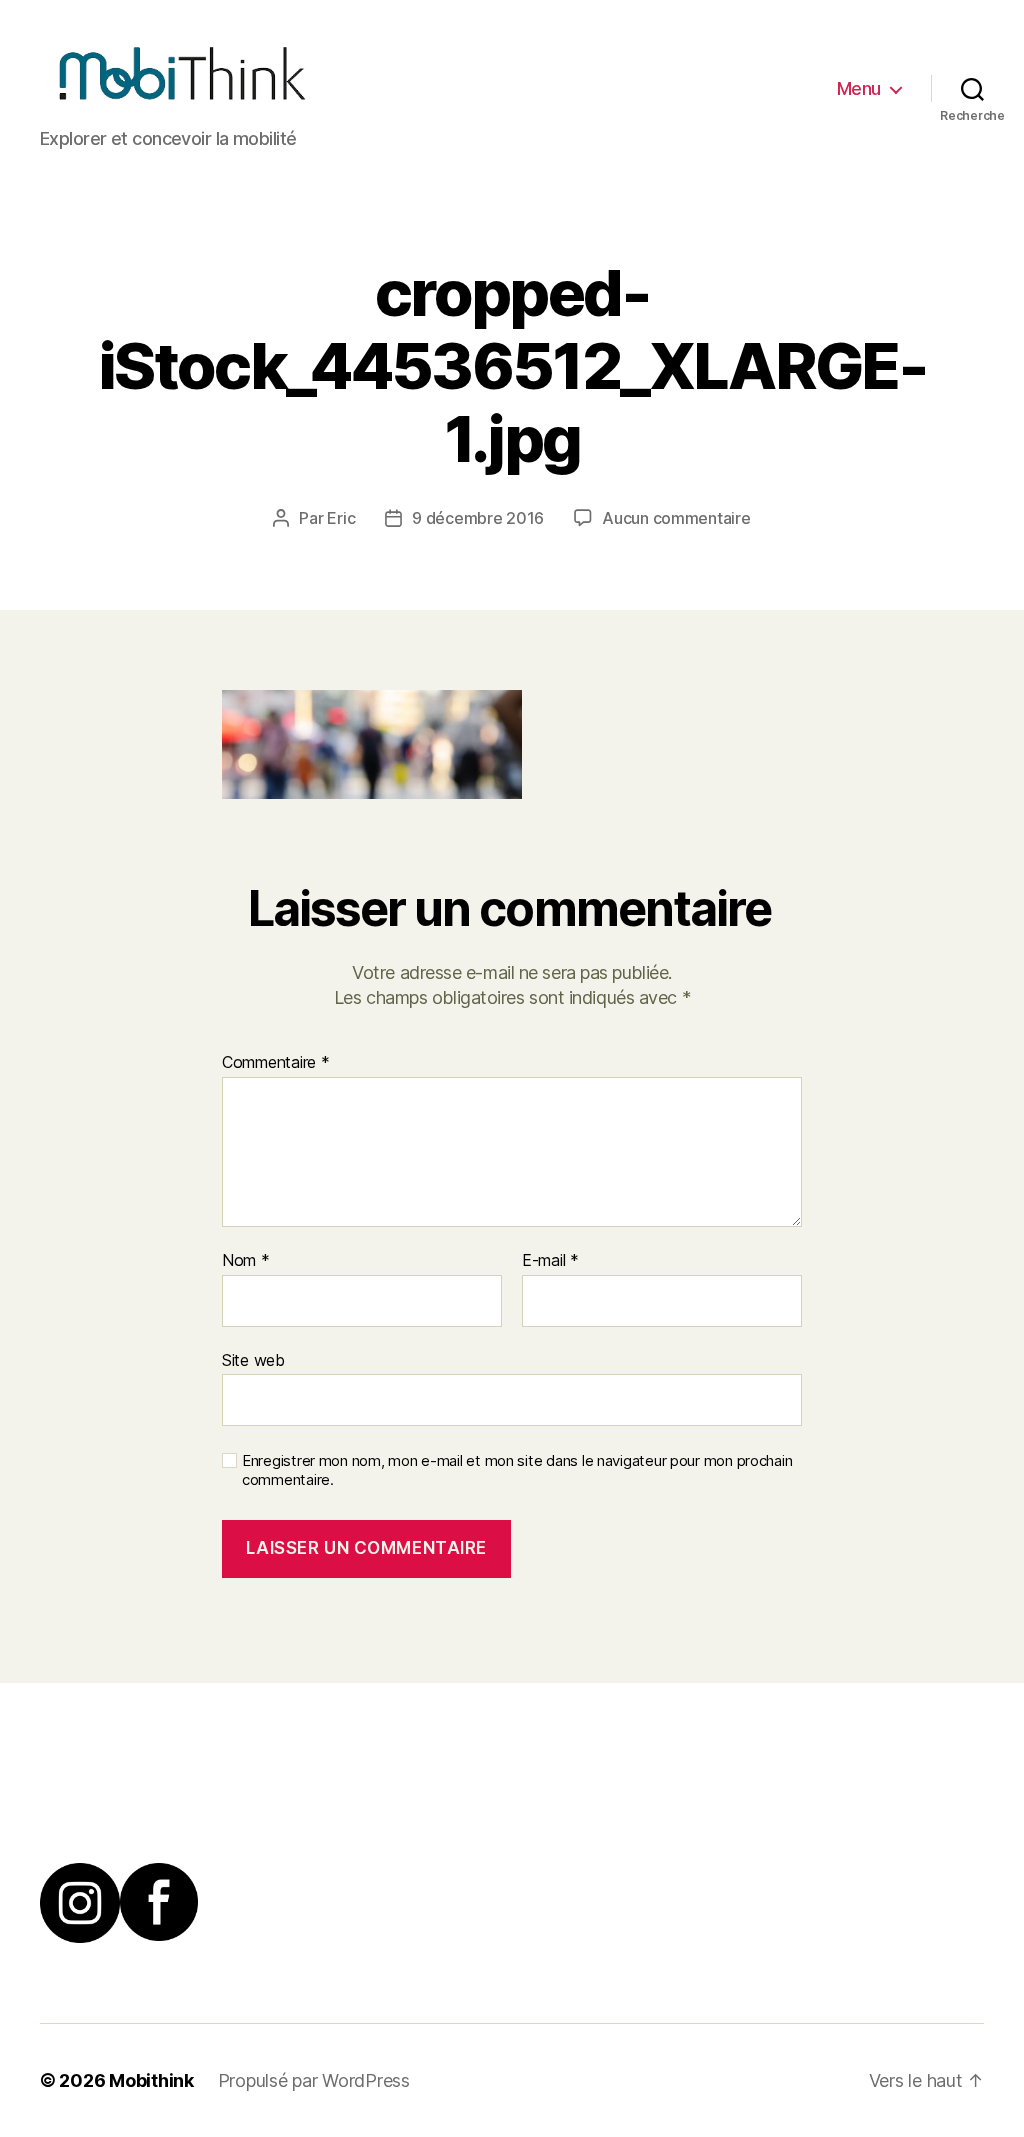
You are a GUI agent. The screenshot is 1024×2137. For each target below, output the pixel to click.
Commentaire (276, 1063)
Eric (341, 518)
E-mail (550, 1261)
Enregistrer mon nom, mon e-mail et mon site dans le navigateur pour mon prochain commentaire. (517, 1470)
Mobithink (151, 2080)
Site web (253, 1359)
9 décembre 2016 (478, 518)
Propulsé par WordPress (314, 2080)
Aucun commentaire (676, 518)
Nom (246, 1261)
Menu (859, 88)
